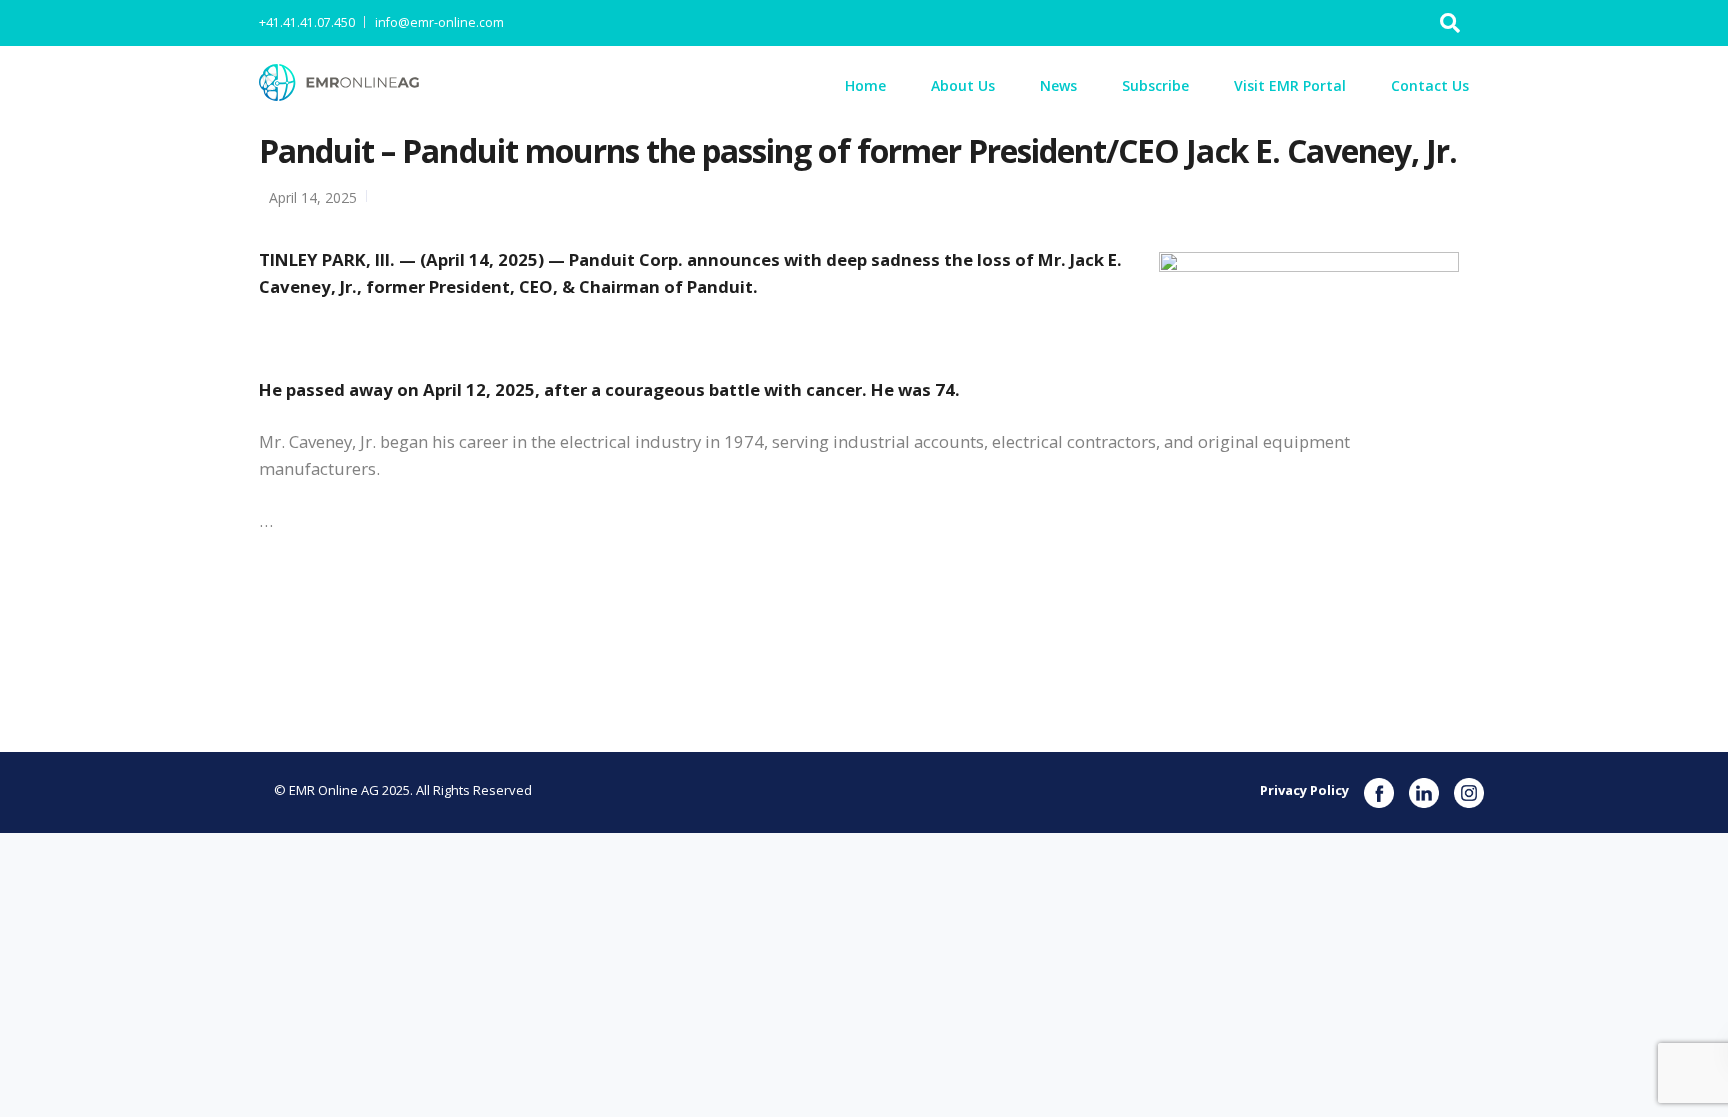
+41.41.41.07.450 (307, 22)
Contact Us (1430, 85)
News (1058, 85)
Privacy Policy (1304, 790)
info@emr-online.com (439, 22)
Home (865, 85)
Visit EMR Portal (1290, 85)
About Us (963, 85)
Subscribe (1155, 85)
